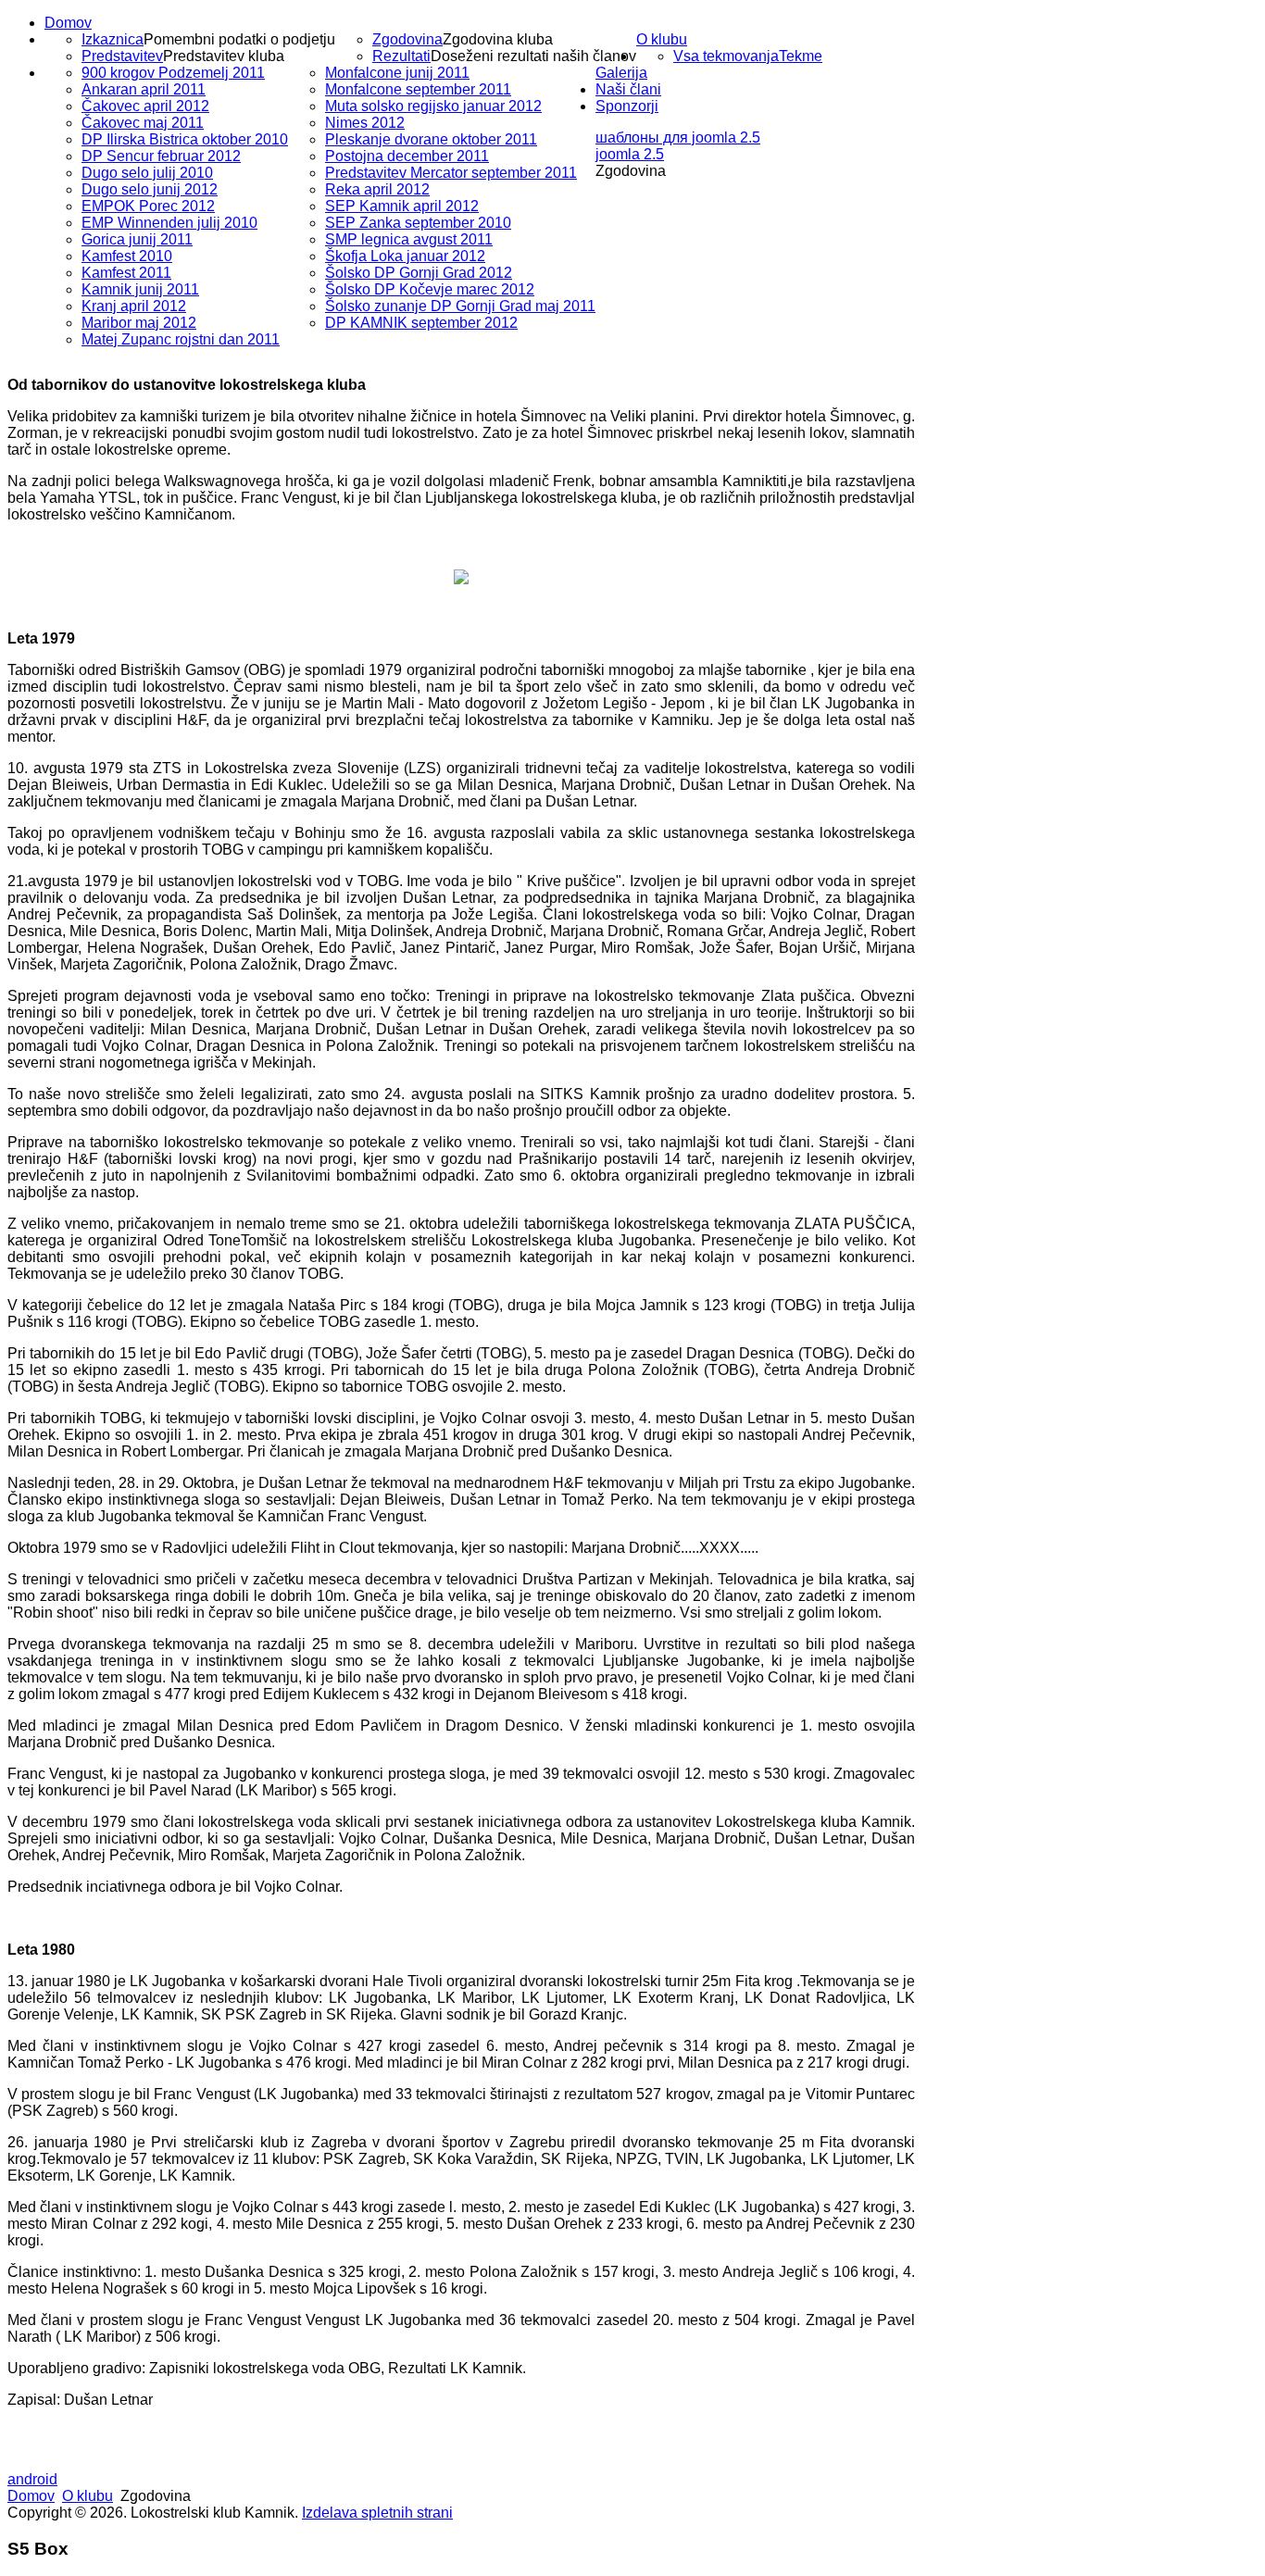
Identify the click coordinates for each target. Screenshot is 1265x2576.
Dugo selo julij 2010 (147, 173)
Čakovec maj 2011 (143, 123)
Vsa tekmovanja (726, 56)
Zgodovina (407, 39)
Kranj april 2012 (134, 306)
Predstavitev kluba (224, 56)
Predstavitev (122, 56)
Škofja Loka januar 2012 (405, 256)
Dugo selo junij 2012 (150, 189)
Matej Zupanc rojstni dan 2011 (181, 339)
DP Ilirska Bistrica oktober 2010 (185, 139)
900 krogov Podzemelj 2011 (173, 73)
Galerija (621, 73)
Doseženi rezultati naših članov (533, 56)
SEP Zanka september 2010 (418, 223)
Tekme (801, 56)
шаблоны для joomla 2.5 (678, 138)
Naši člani (628, 89)
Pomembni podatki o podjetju (239, 39)
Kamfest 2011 (126, 273)
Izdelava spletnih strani (377, 2513)
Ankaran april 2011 (144, 89)
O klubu (662, 39)
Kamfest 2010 (127, 256)
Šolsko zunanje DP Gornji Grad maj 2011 (460, 306)
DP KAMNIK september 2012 (421, 323)
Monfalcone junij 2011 (397, 73)
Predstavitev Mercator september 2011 (451, 173)
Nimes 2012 (365, 123)
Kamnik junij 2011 (140, 289)
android (32, 2479)
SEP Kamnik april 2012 (402, 206)
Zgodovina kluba (498, 39)
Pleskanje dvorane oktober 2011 (431, 139)
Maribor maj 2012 (139, 323)
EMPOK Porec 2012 (148, 206)
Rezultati (401, 56)
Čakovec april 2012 (145, 106)
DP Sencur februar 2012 (161, 156)
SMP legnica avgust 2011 (409, 239)
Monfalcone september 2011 (418, 89)
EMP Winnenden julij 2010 (169, 223)
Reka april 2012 (377, 189)
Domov (68, 23)
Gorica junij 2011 (137, 239)
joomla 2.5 (630, 154)
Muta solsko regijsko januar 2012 (433, 106)
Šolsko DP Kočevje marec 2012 (430, 289)
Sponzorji (627, 106)
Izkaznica (113, 39)
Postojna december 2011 (407, 156)
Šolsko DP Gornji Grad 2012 (419, 273)
